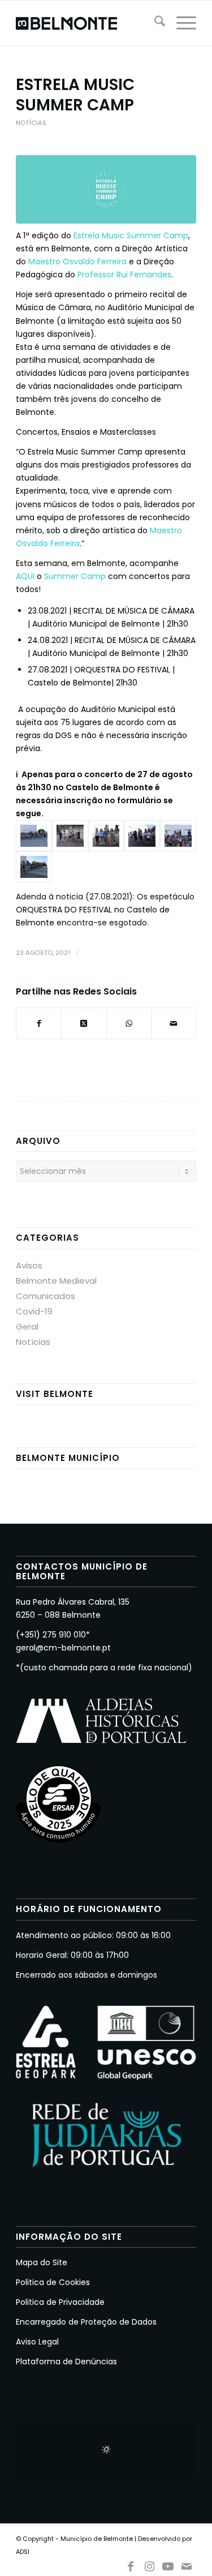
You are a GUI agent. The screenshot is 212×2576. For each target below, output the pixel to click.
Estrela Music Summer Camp (131, 235)
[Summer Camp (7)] (34, 867)
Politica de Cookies (53, 2282)
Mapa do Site (42, 2262)
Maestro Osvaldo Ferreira (77, 262)
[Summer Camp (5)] (142, 836)
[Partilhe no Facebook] (39, 1023)
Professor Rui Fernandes (124, 275)
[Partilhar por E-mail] (174, 1023)
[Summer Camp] (106, 189)
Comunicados (46, 1296)
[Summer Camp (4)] (106, 836)
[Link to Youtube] (168, 2564)
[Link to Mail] (187, 2564)
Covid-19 (34, 1311)
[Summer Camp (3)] (70, 836)
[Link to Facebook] (131, 2564)
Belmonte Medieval (56, 1281)
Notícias (31, 123)
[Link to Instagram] (149, 2564)
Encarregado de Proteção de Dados (86, 2322)
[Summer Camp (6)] (178, 836)
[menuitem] (154, 23)
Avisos (29, 1265)
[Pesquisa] (154, 23)
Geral (27, 1326)
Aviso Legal (37, 2342)
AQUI (25, 576)
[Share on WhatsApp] (129, 1023)
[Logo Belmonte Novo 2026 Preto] (88, 23)
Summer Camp (75, 576)
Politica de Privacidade (60, 2302)
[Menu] (181, 23)
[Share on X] (84, 1023)
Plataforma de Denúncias (66, 2361)
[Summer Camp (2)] (34, 836)
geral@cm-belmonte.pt (63, 1648)
